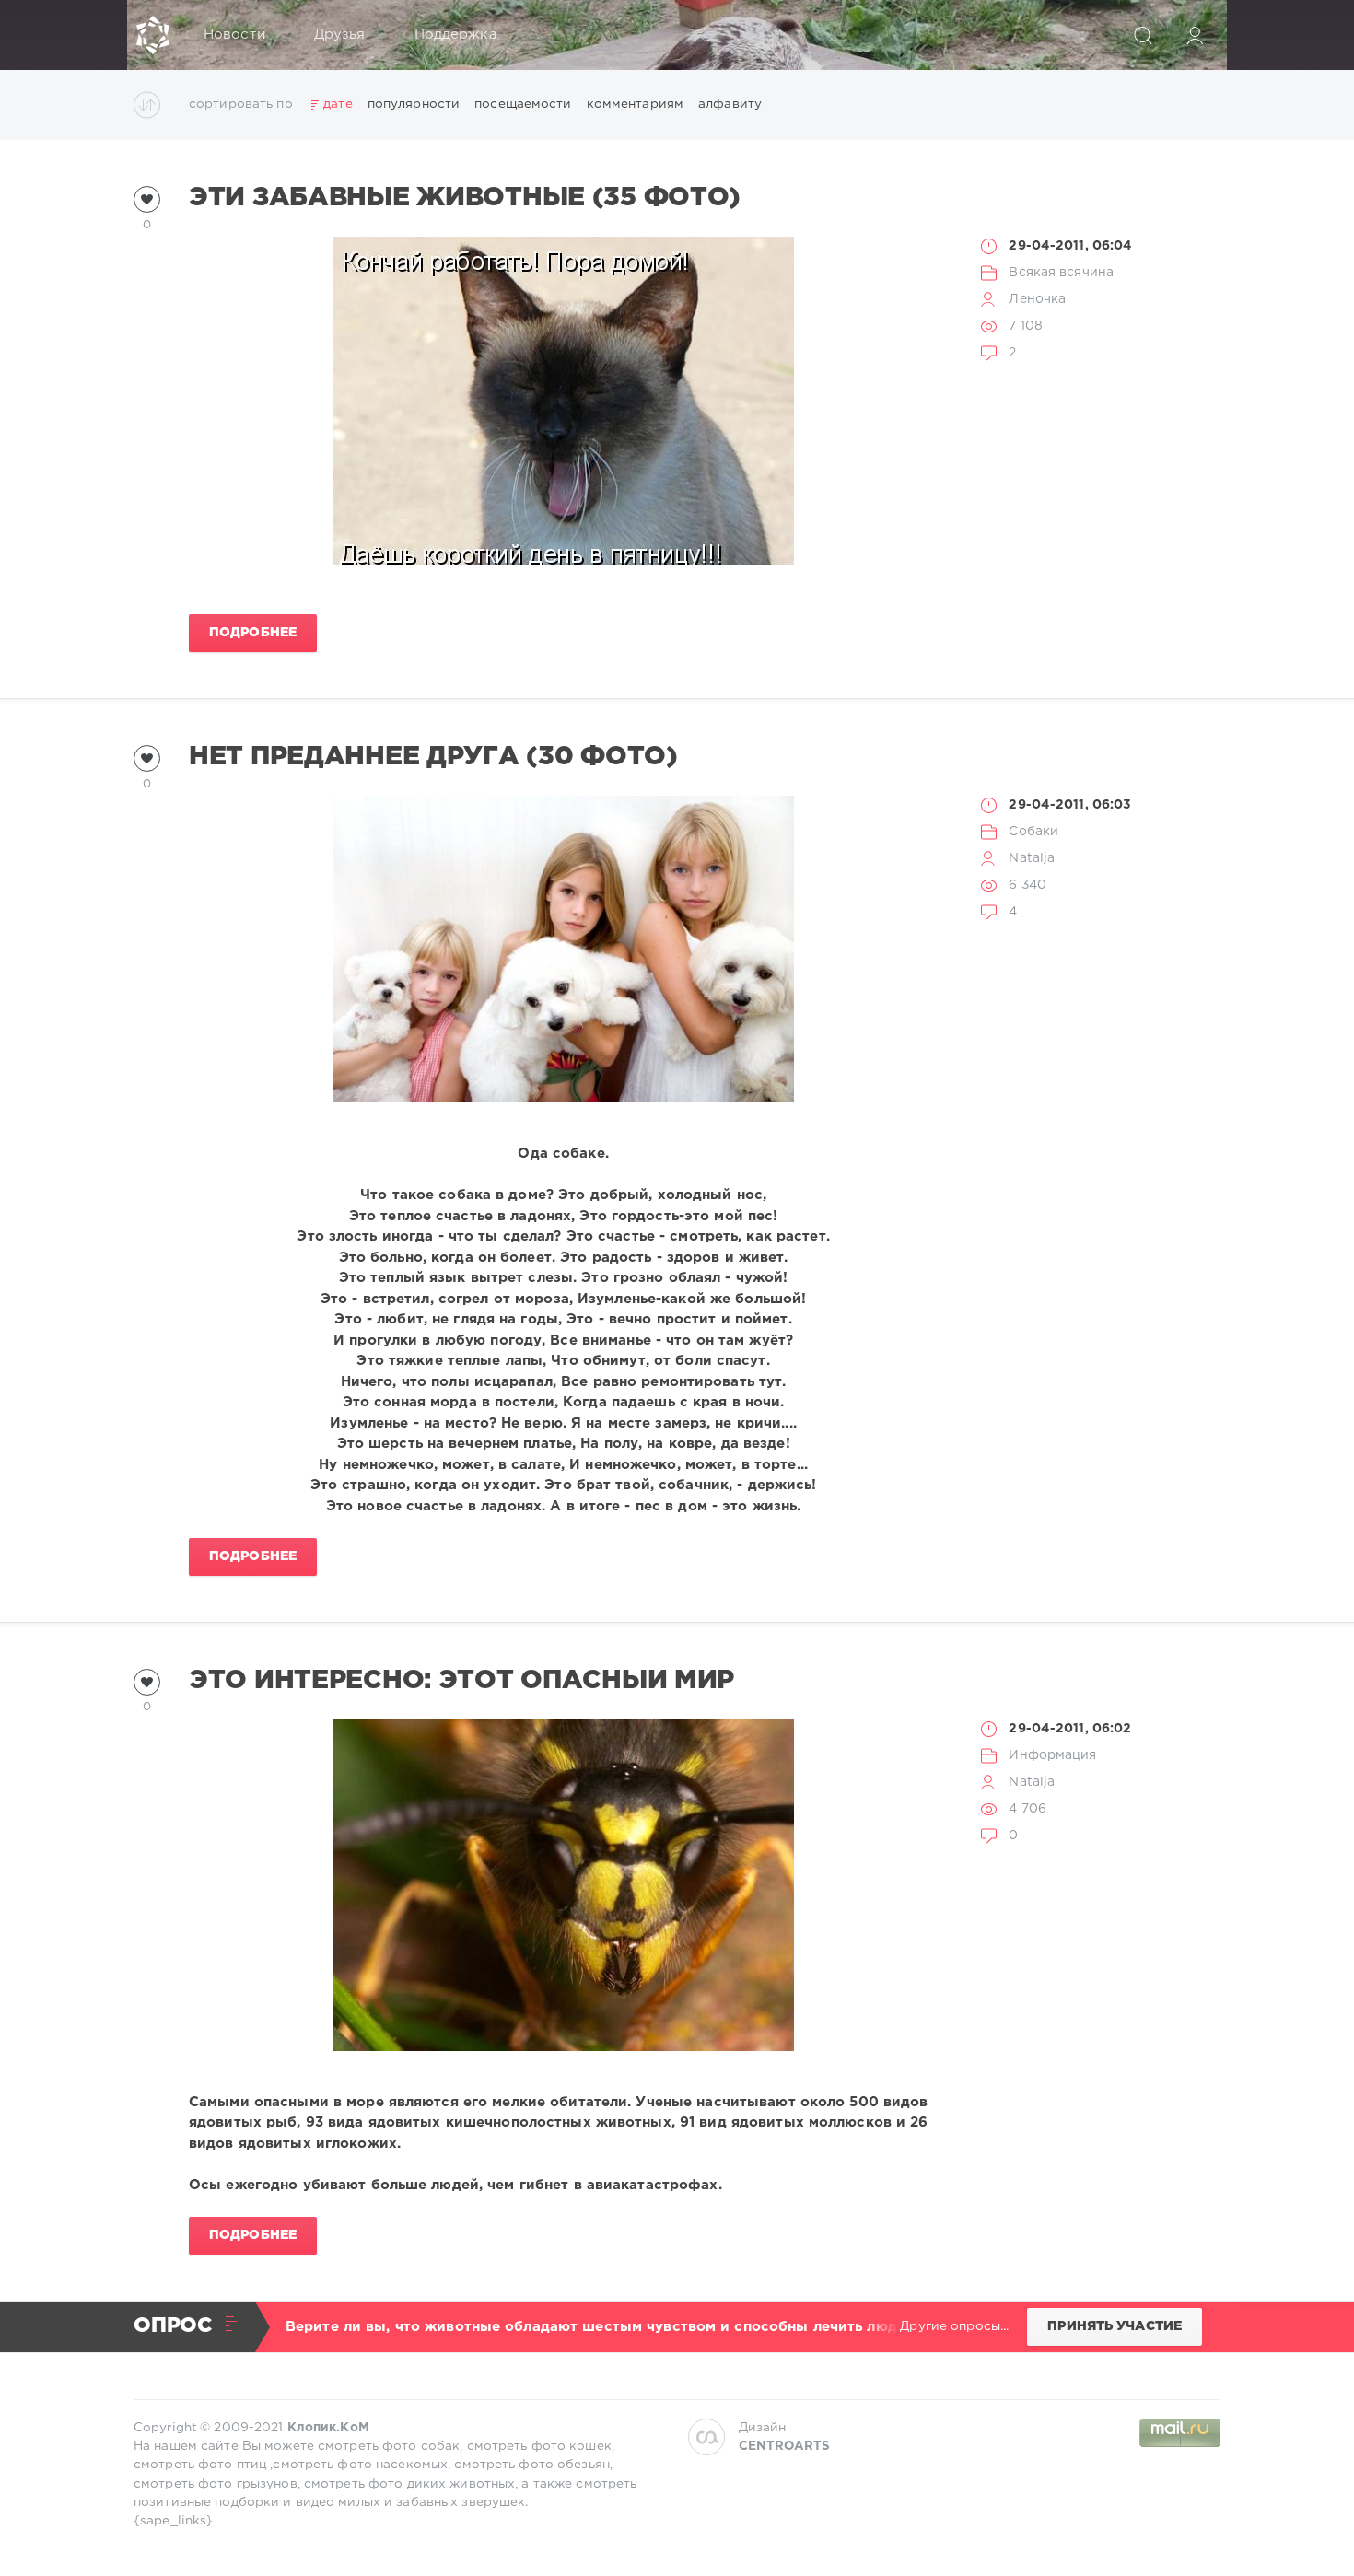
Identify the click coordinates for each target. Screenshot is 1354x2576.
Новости (234, 35)
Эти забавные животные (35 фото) (465, 198)
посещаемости (523, 104)
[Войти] (1195, 35)
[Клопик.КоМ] (153, 35)
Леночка (1037, 299)
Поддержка (456, 35)
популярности (414, 104)
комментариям (635, 104)
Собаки (1033, 832)
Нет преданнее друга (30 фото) (433, 757)
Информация (1052, 1755)
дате (338, 104)
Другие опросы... (954, 2326)
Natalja (1032, 858)
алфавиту (730, 104)
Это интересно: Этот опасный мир (461, 1681)
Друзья (340, 35)
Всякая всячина (1061, 273)
